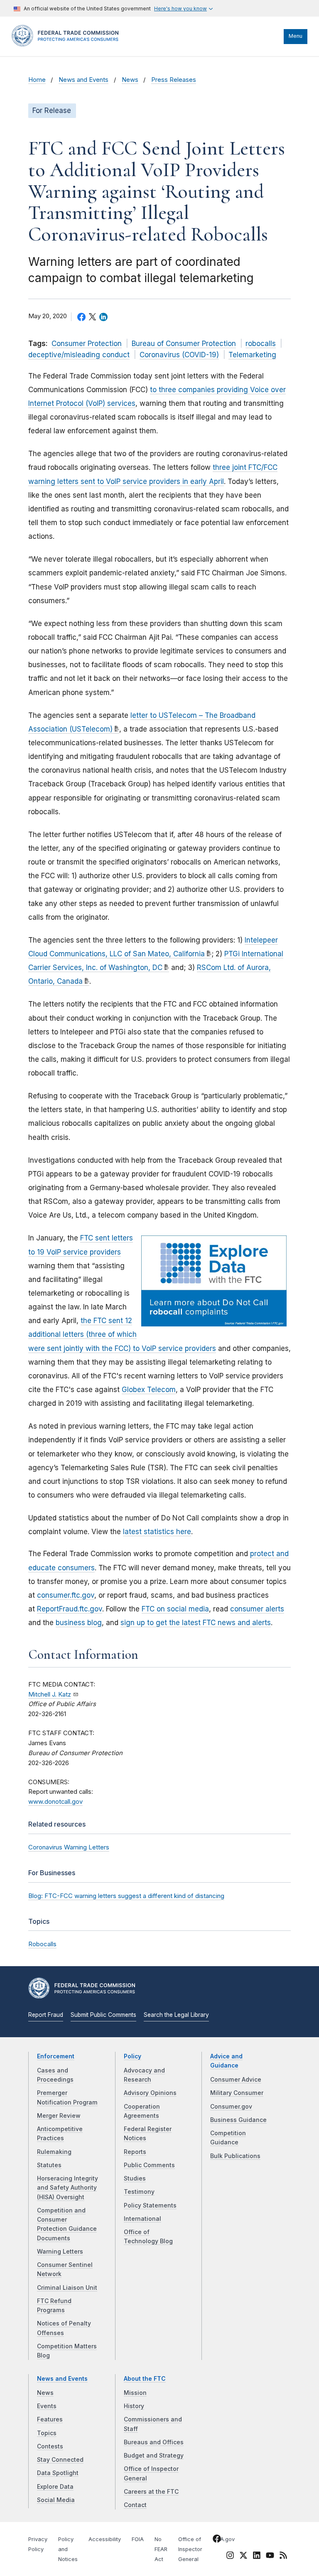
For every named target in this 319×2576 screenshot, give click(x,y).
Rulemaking (54, 2152)
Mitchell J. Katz (50, 1694)
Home (37, 80)
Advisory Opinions (150, 2093)
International (142, 2219)
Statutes (49, 2165)
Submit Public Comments (103, 2015)
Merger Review (59, 2116)
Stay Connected (60, 2460)
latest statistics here (157, 1532)
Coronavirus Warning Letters (69, 1847)
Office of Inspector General (190, 2549)
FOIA (138, 2539)
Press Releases (174, 80)
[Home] (68, 44)
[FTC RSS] (283, 2557)
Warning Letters (60, 2252)
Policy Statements (150, 2205)
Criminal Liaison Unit (67, 2288)
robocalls (261, 344)
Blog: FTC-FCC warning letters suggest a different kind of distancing (126, 1896)
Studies (135, 2178)
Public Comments (149, 2165)
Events (47, 2406)
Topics (47, 2433)
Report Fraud (46, 2015)
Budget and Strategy (154, 2456)
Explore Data (55, 2487)
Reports (135, 2152)
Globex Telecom (149, 1390)
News (130, 80)
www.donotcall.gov (55, 1802)
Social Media (56, 2500)
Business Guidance (238, 2120)
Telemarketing (252, 355)
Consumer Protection (87, 344)
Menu (296, 36)
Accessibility (105, 2539)
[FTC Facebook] (217, 2540)
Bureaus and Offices (154, 2442)
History (134, 2406)
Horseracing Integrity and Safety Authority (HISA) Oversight (67, 2188)
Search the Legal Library (176, 2015)
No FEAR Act (161, 2549)
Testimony (139, 2192)
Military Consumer (237, 2093)
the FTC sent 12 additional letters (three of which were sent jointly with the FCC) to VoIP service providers (122, 1334)
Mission (135, 2393)
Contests (50, 2446)
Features (50, 2419)
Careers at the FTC (151, 2492)
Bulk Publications (235, 2156)
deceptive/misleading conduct (79, 355)
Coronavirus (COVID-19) (179, 355)
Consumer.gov (231, 2107)
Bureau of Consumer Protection (184, 344)
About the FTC (145, 2379)
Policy (133, 2056)
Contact (135, 2505)
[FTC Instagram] (230, 2557)
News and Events (83, 80)
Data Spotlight (58, 2473)
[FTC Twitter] (243, 2555)
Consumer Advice (236, 2080)
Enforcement (56, 2056)
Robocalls (42, 1944)
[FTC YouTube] (270, 2557)
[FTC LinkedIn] (257, 2557)
